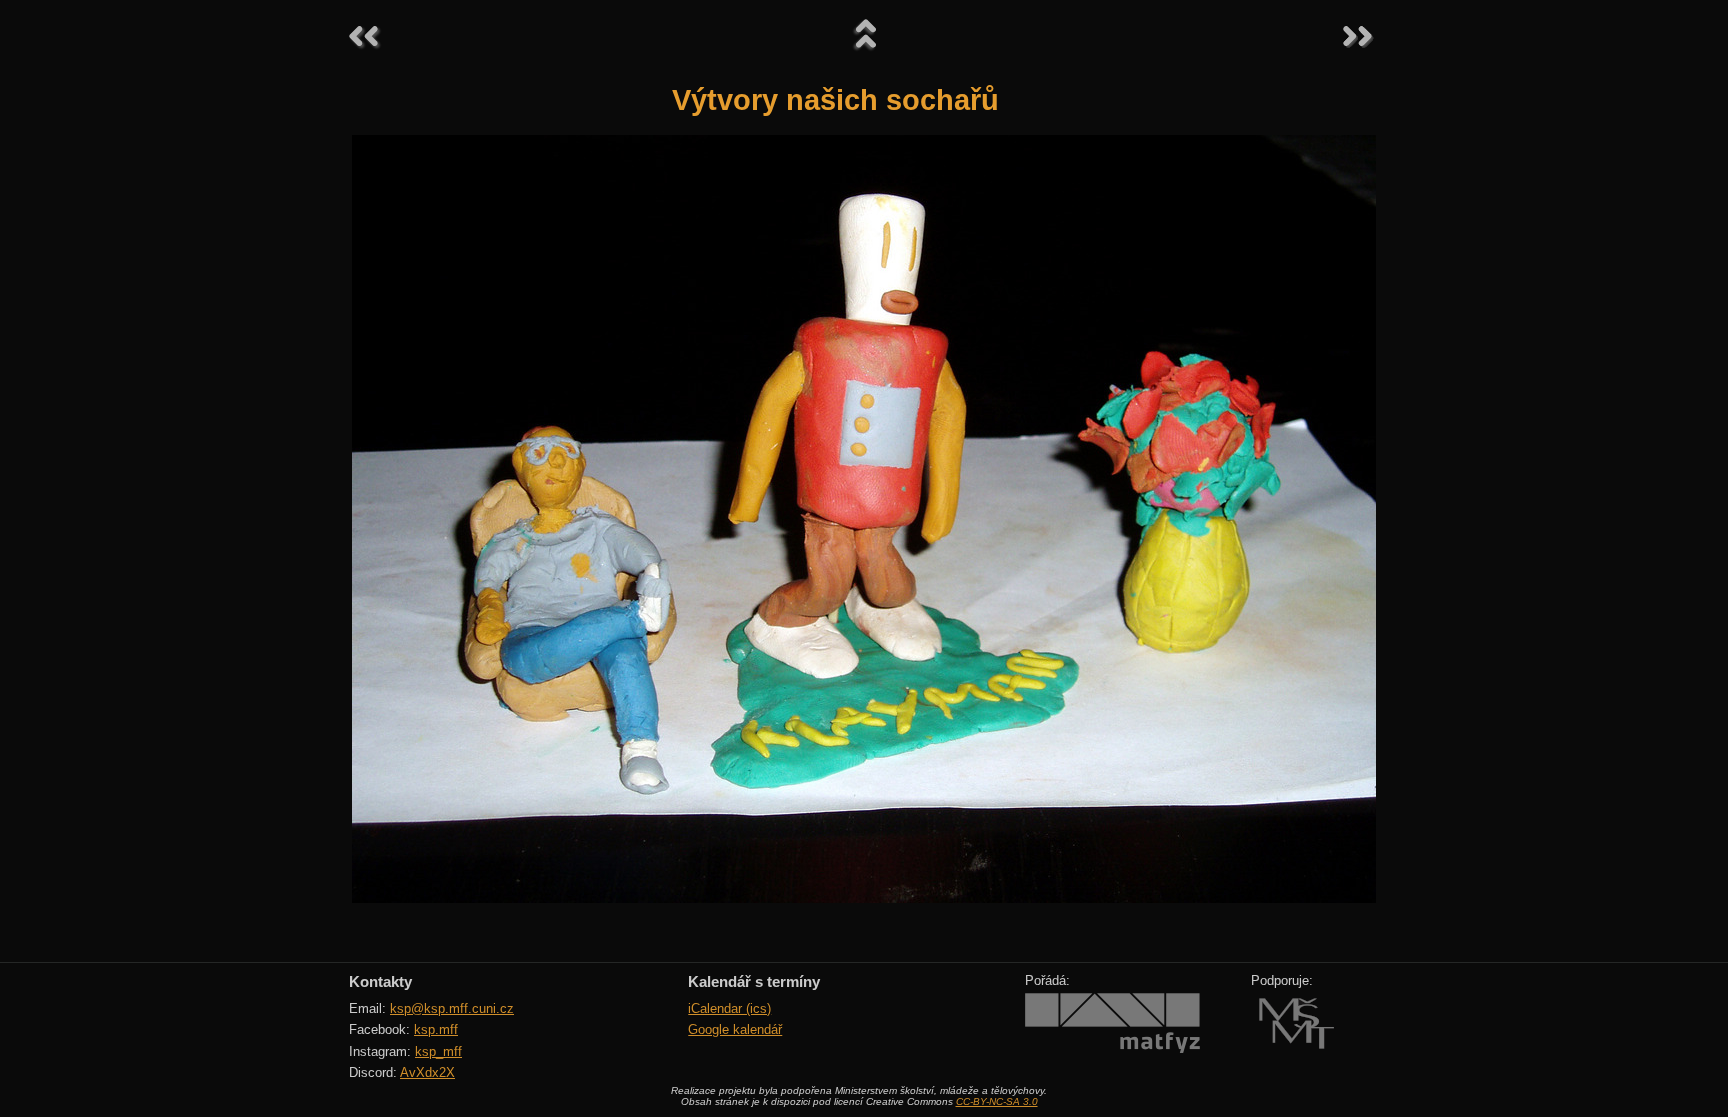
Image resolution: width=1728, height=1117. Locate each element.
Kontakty (380, 981)
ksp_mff (438, 1051)
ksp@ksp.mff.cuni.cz (452, 1008)
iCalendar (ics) (729, 1008)
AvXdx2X (427, 1072)
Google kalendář (735, 1029)
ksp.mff (436, 1029)
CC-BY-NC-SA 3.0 (997, 1101)
